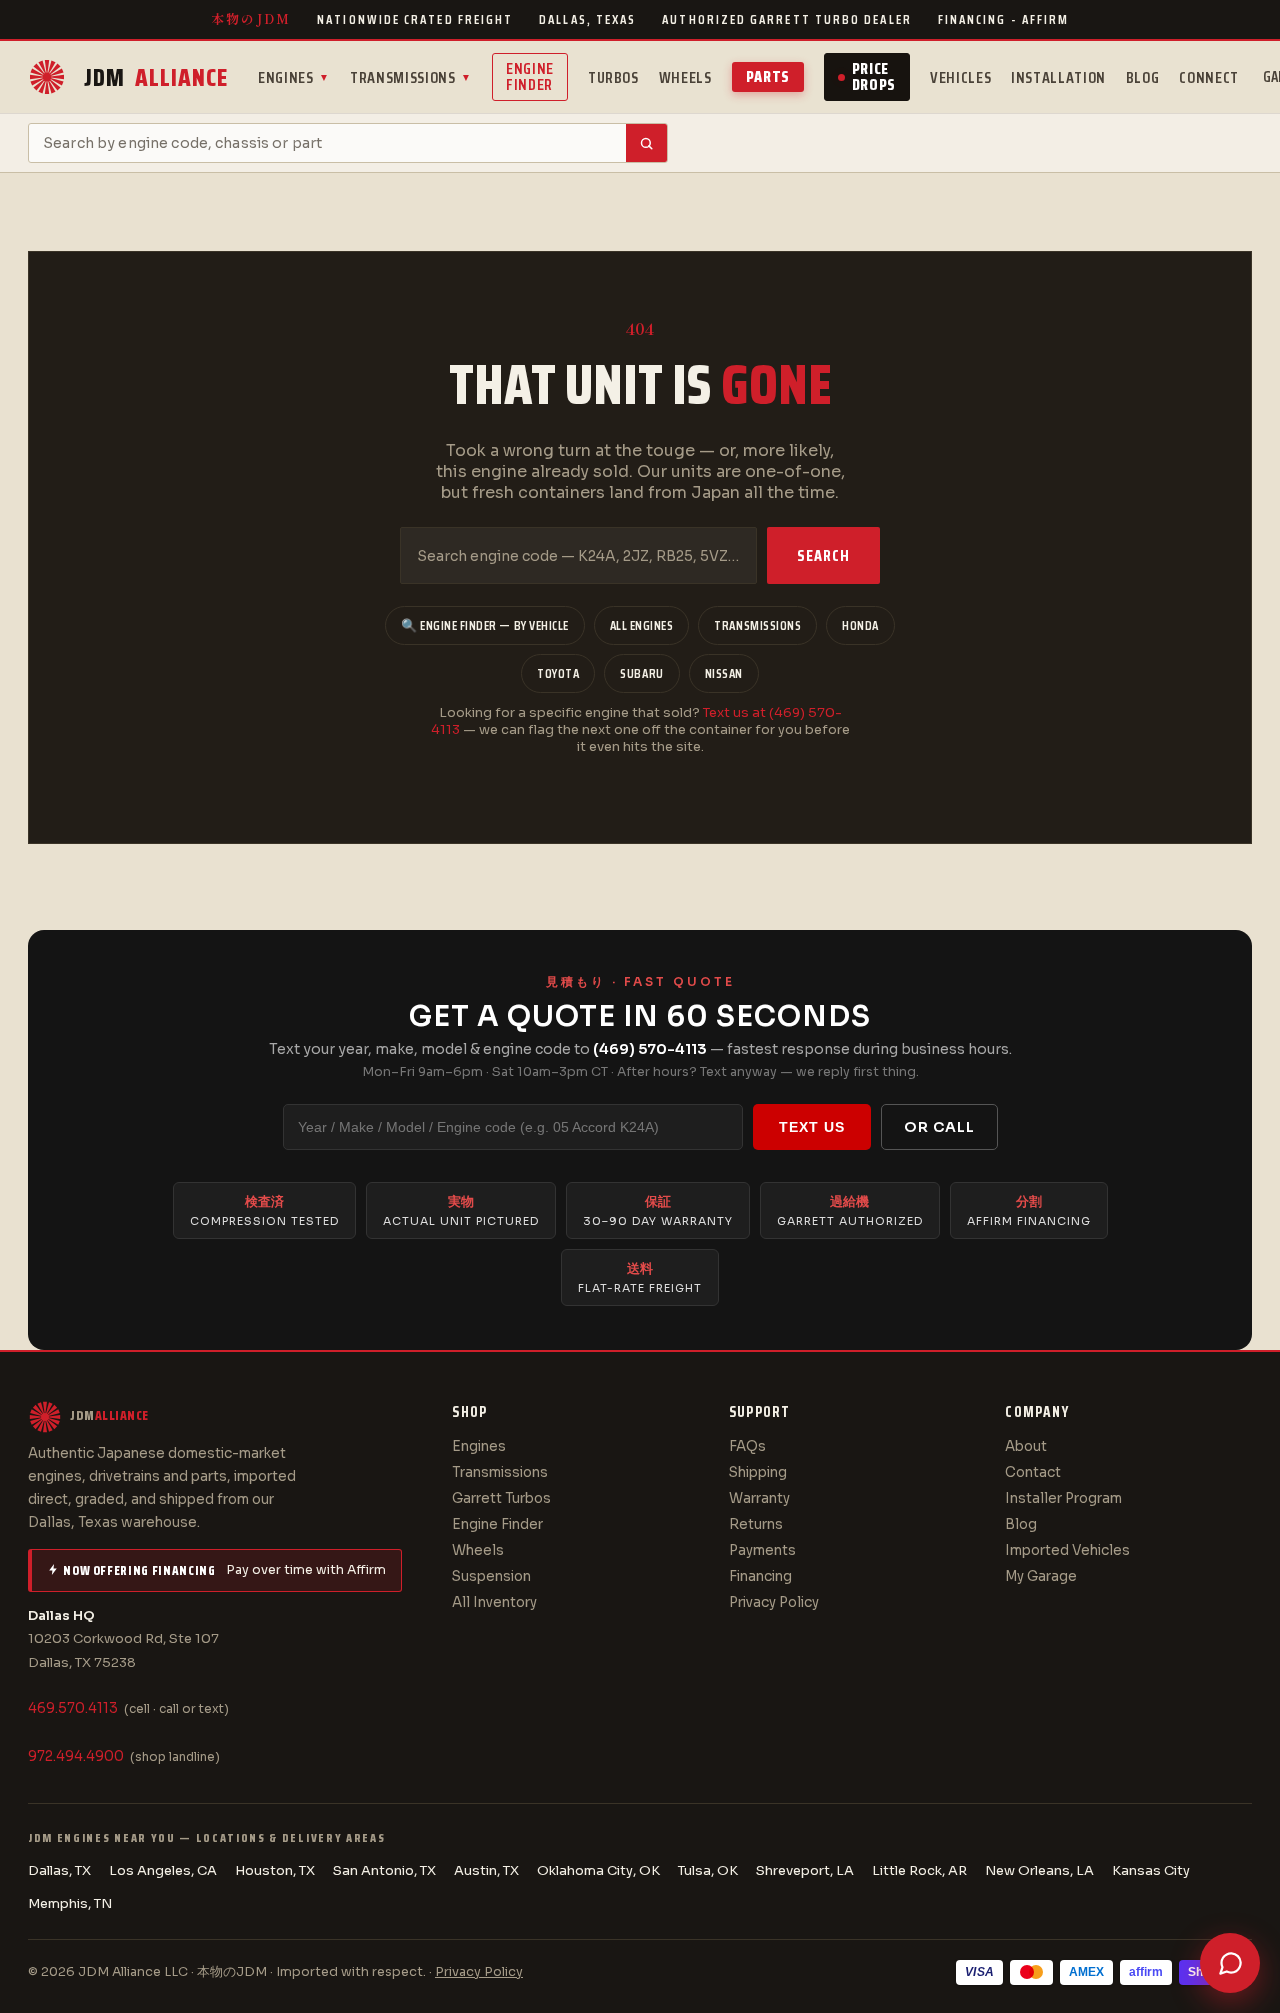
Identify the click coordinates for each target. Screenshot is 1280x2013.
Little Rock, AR (919, 1870)
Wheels (685, 77)
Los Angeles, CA (163, 1870)
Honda (860, 625)
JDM (156, 77)
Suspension (491, 1576)
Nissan (724, 673)
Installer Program (1063, 1498)
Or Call (939, 1127)
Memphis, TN (70, 1903)
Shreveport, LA (805, 1870)
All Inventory (494, 1602)
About (1026, 1446)
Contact (1033, 1472)
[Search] (646, 143)
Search (823, 555)
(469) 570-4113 (650, 1049)
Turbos (613, 77)
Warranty (759, 1498)
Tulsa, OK (708, 1870)
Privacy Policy (774, 1602)
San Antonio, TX (384, 1870)
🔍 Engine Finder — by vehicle (485, 625)
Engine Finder (530, 76)
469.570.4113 (73, 1708)
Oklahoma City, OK (598, 1870)
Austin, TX (486, 1870)
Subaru (641, 673)
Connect (1208, 77)
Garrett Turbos (501, 1498)
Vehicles (960, 77)
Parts (768, 76)
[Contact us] (1230, 1963)
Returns (756, 1524)
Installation (1058, 77)
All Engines (642, 625)
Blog (1143, 77)
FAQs (747, 1446)
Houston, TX (275, 1870)
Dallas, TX (59, 1870)
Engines (294, 77)
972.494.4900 (76, 1756)
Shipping (758, 1472)
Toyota (558, 673)
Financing (760, 1576)
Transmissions (411, 77)
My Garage (1041, 1576)
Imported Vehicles (1067, 1550)
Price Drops (874, 76)
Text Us (812, 1127)
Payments (762, 1550)
